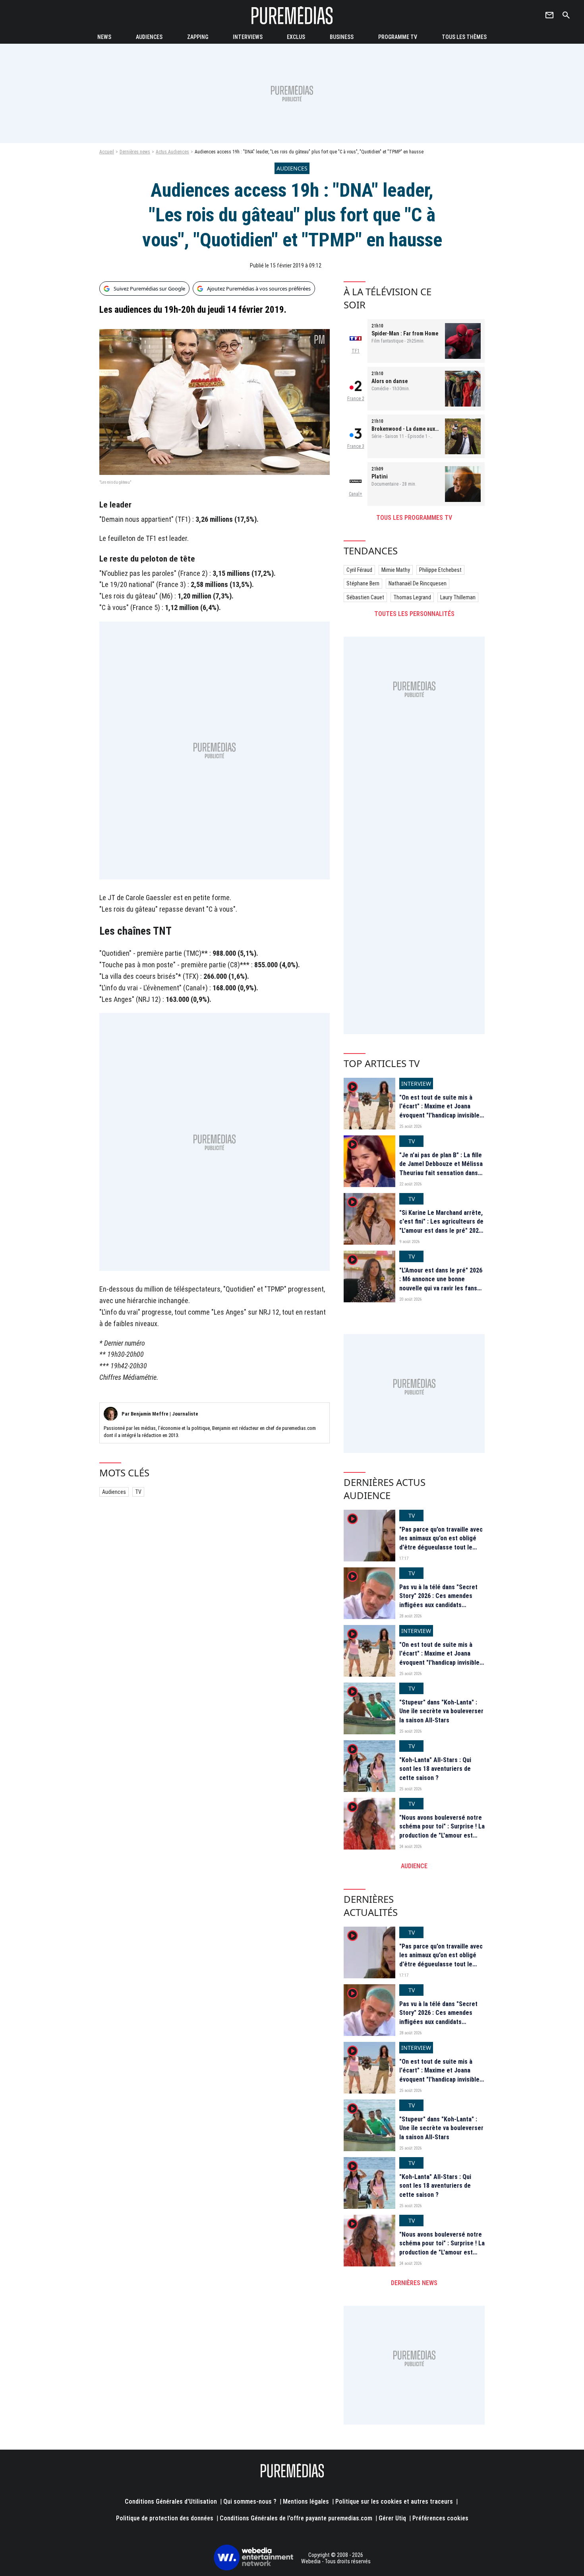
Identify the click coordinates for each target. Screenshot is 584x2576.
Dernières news (135, 152)
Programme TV (398, 37)
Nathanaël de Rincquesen (418, 583)
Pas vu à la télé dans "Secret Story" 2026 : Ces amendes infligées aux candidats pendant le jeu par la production (438, 1605)
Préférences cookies (440, 2518)
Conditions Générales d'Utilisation (171, 2501)
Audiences (114, 1492)
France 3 (356, 446)
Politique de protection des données (165, 2518)
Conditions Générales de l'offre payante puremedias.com (296, 2518)
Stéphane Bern (363, 583)
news (104, 37)
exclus (296, 37)
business (342, 37)
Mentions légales (306, 2501)
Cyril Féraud (359, 570)
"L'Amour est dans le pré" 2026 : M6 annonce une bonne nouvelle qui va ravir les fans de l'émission (441, 1284)
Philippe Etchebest (440, 570)
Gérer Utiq (392, 2518)
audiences (149, 37)
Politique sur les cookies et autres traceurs (394, 2501)
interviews (248, 37)
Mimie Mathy (396, 570)
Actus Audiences (172, 152)
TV (138, 1492)
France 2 (356, 399)
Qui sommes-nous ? (250, 2501)
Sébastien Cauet (365, 597)
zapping (198, 37)
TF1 (356, 351)
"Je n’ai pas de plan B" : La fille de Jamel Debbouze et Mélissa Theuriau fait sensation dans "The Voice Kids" (441, 1168)
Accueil (107, 152)
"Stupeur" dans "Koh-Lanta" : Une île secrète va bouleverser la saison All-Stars (441, 1711)
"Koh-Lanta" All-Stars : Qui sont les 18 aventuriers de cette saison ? (435, 1769)
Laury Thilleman (458, 597)
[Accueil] (292, 15)
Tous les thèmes (464, 37)
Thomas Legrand (412, 597)
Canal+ (356, 494)
